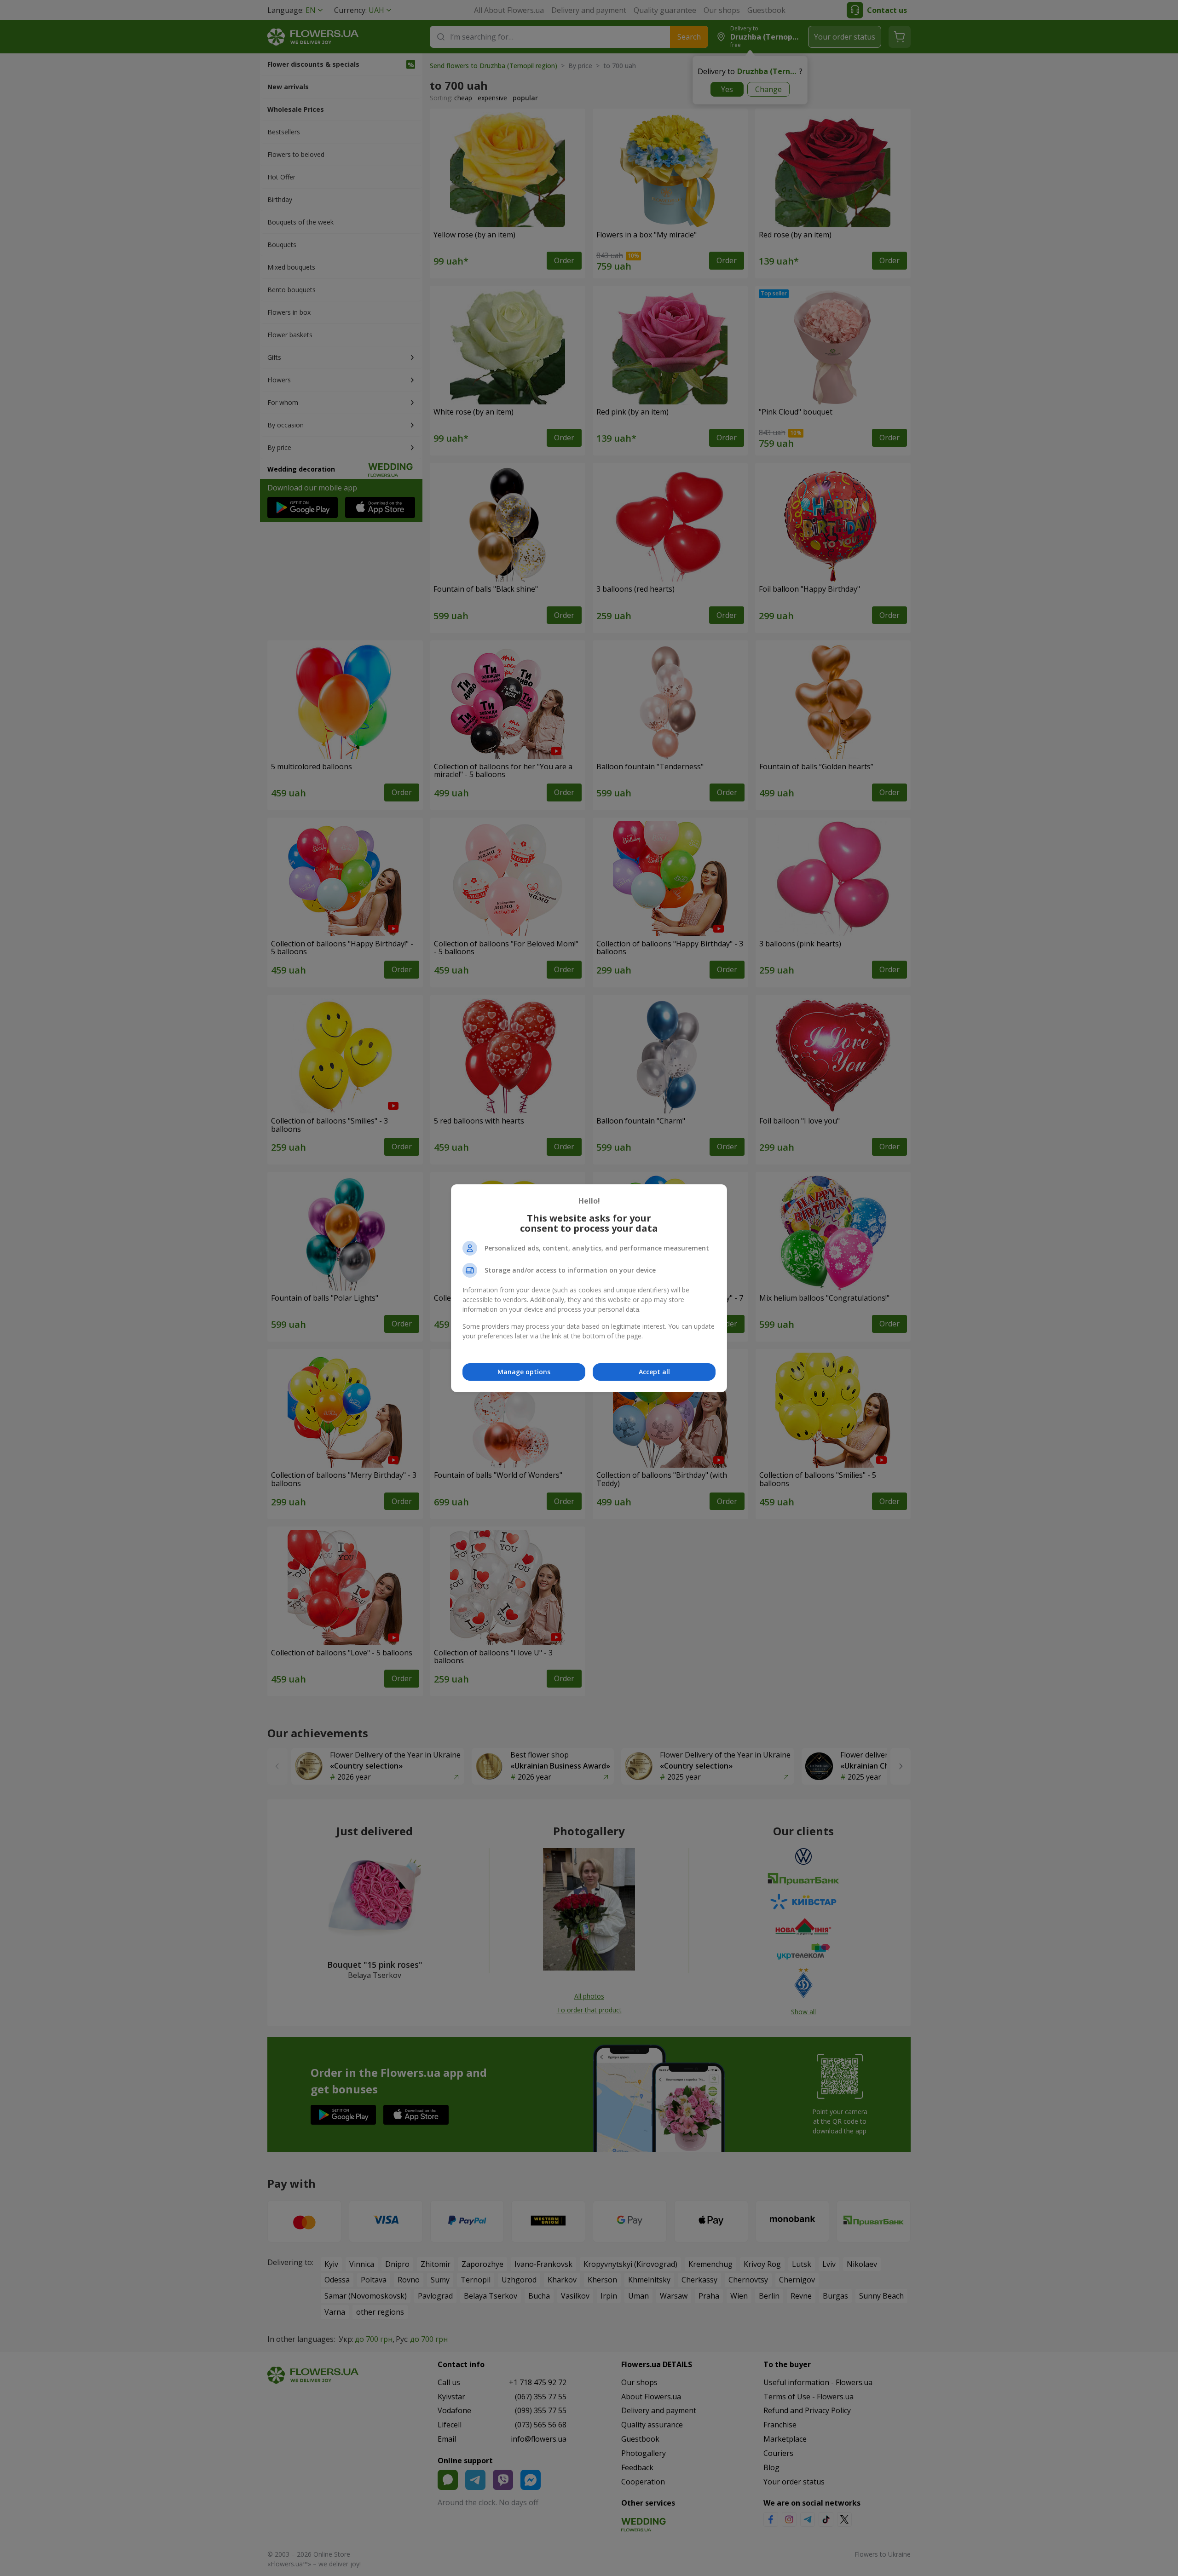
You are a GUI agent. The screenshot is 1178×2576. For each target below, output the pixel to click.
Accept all (654, 1372)
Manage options (524, 1372)
